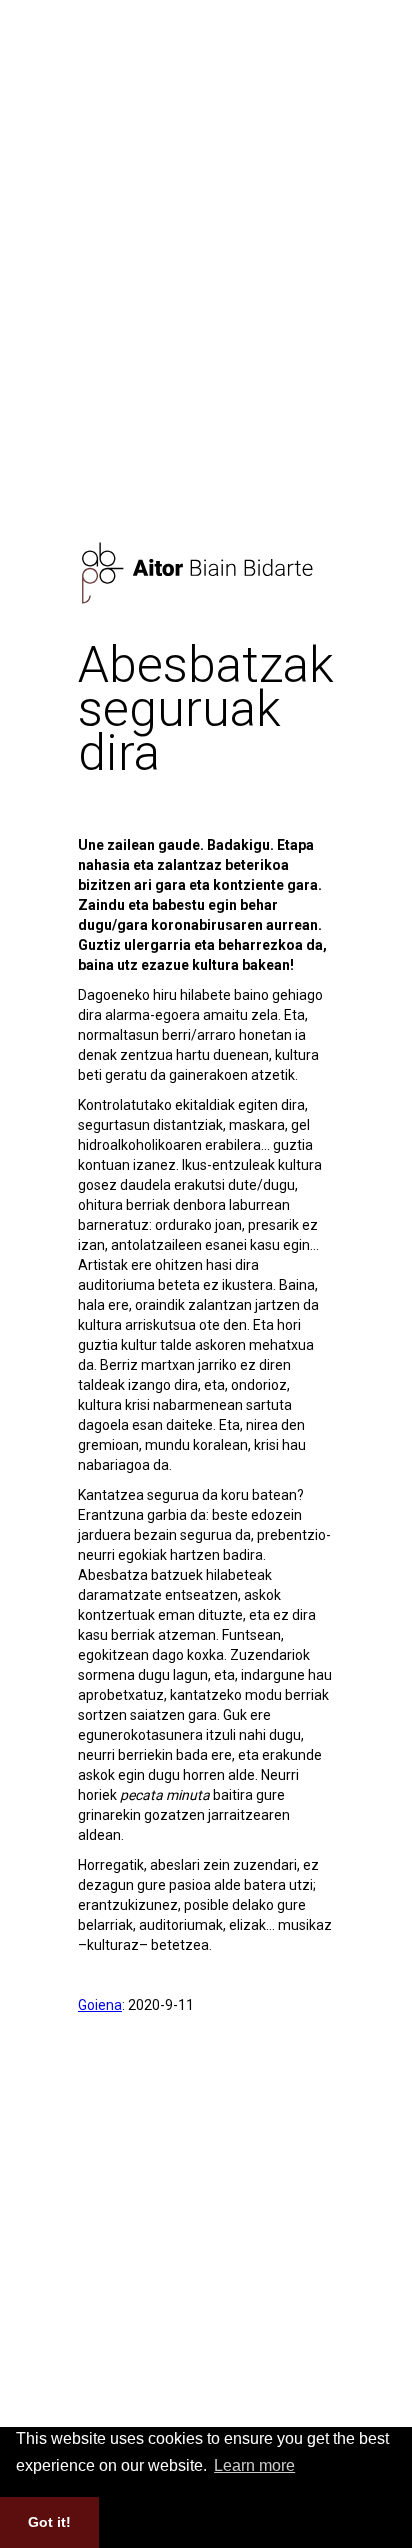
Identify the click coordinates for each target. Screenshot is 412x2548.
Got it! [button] (49, 2522)
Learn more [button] (254, 2465)
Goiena (100, 2005)
